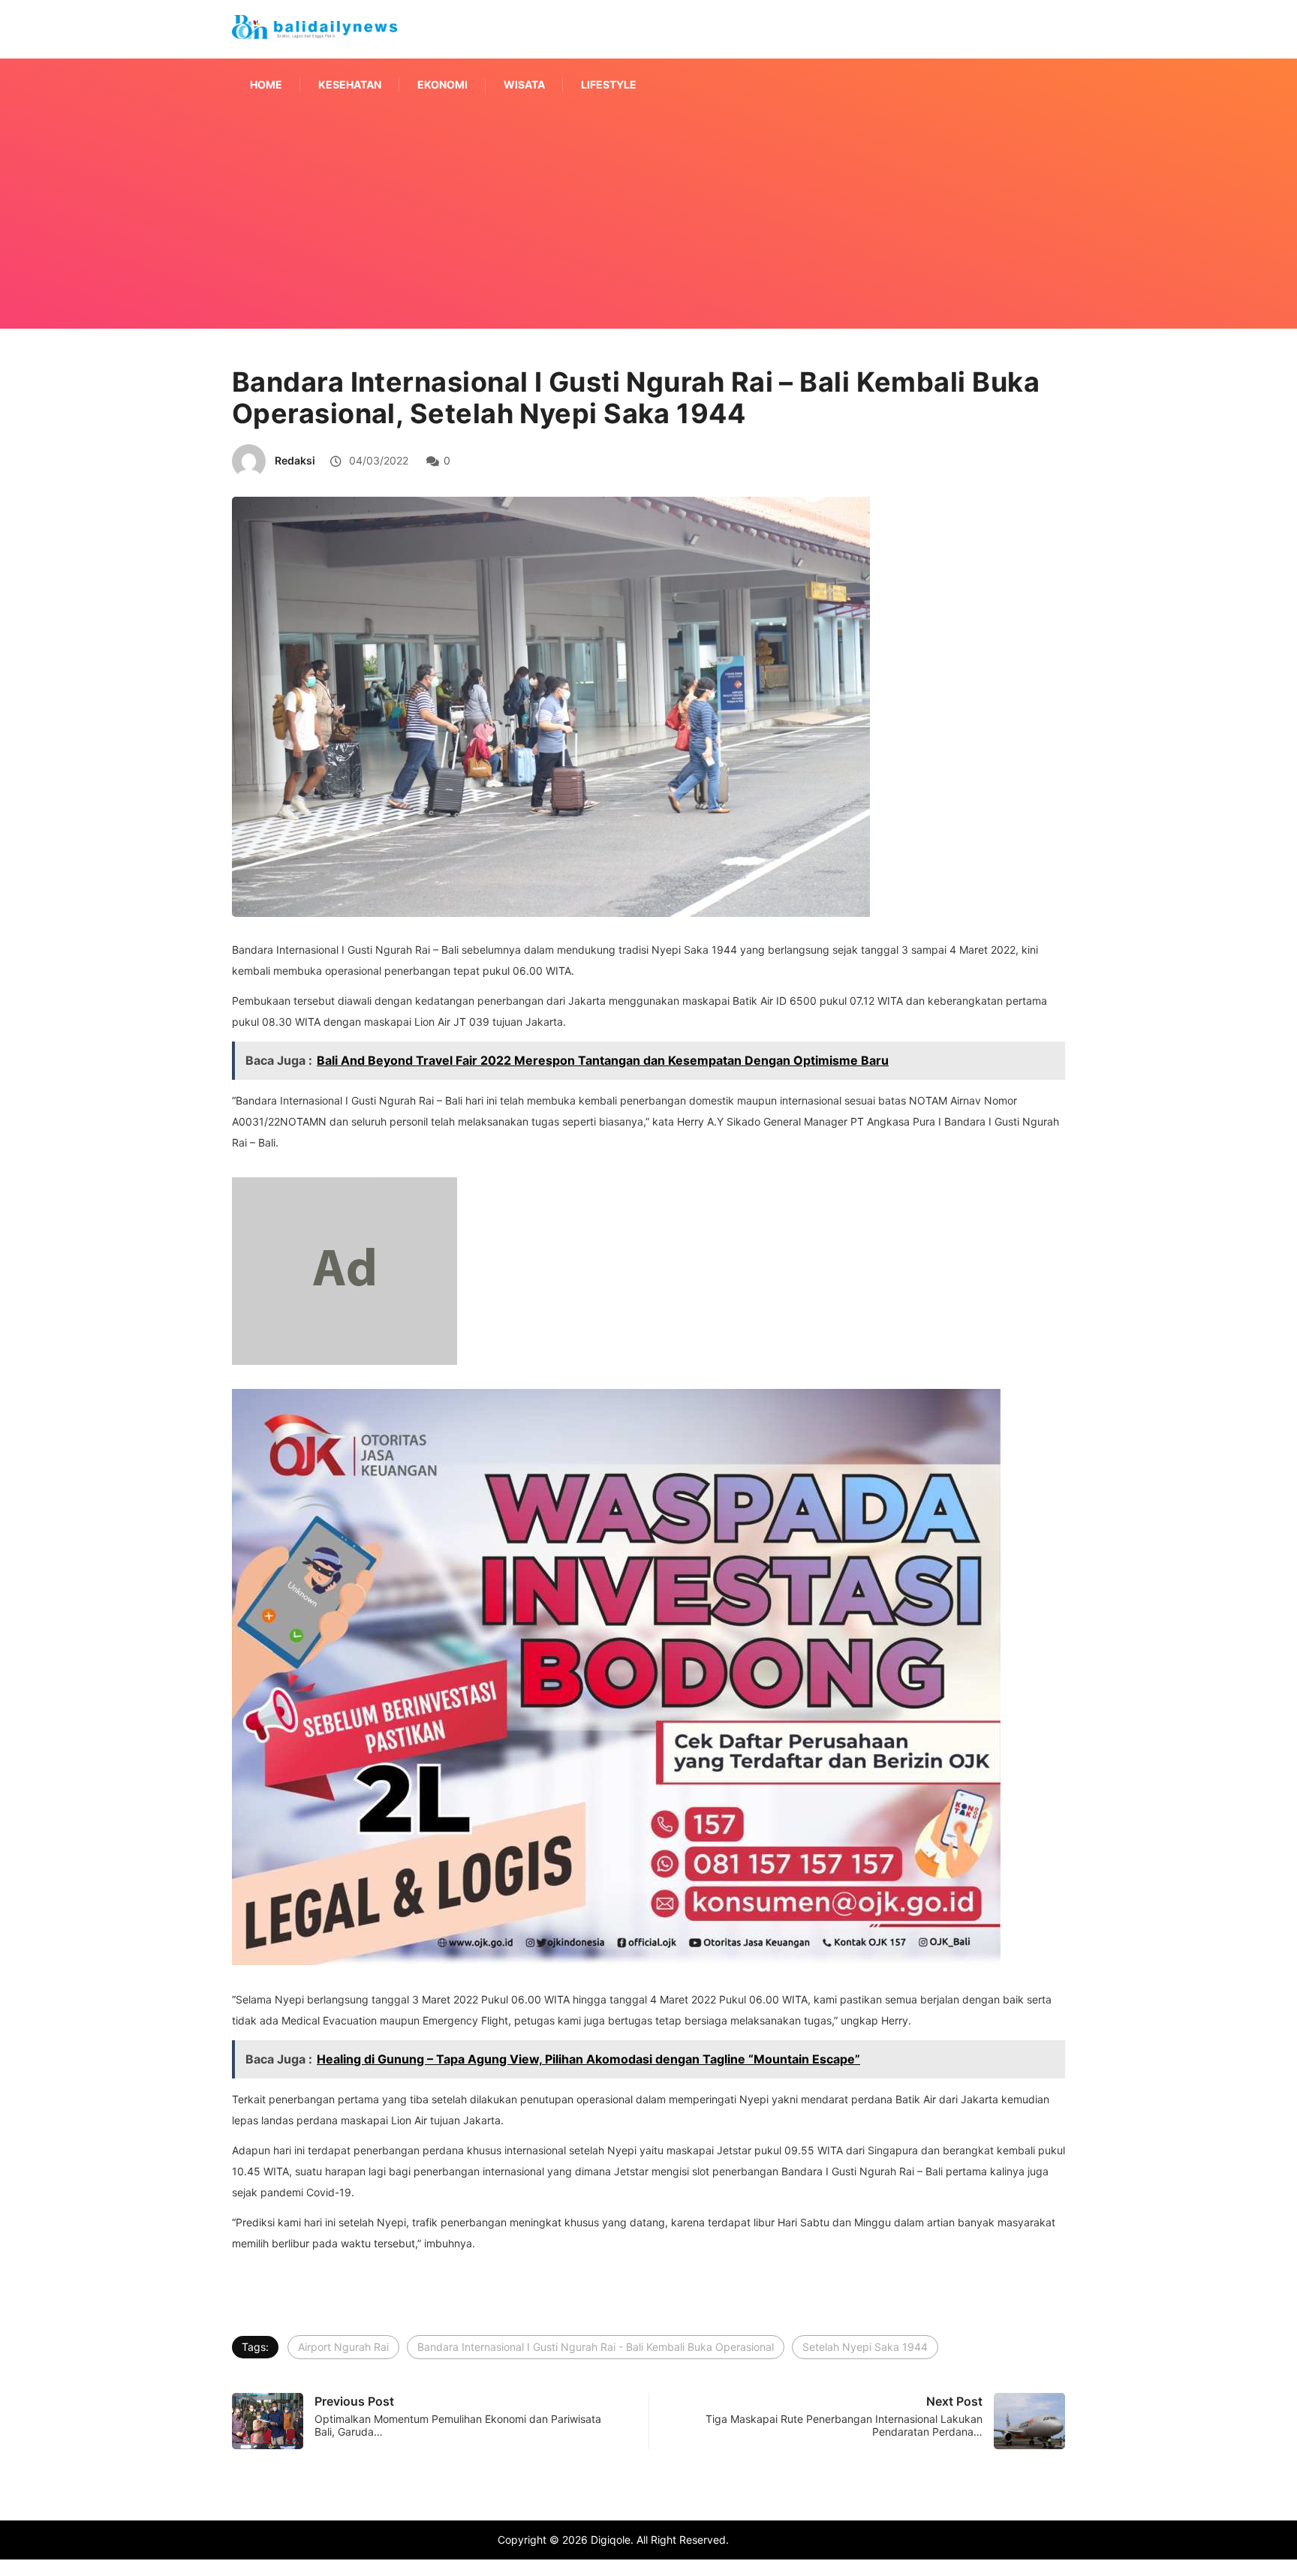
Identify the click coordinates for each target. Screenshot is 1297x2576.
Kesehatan (350, 84)
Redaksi (295, 460)
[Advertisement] (648, 239)
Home (266, 84)
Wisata (524, 84)
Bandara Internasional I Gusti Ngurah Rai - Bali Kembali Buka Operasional (596, 2347)
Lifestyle (609, 84)
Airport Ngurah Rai (343, 2347)
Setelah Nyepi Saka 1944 (865, 2347)
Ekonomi (442, 84)
